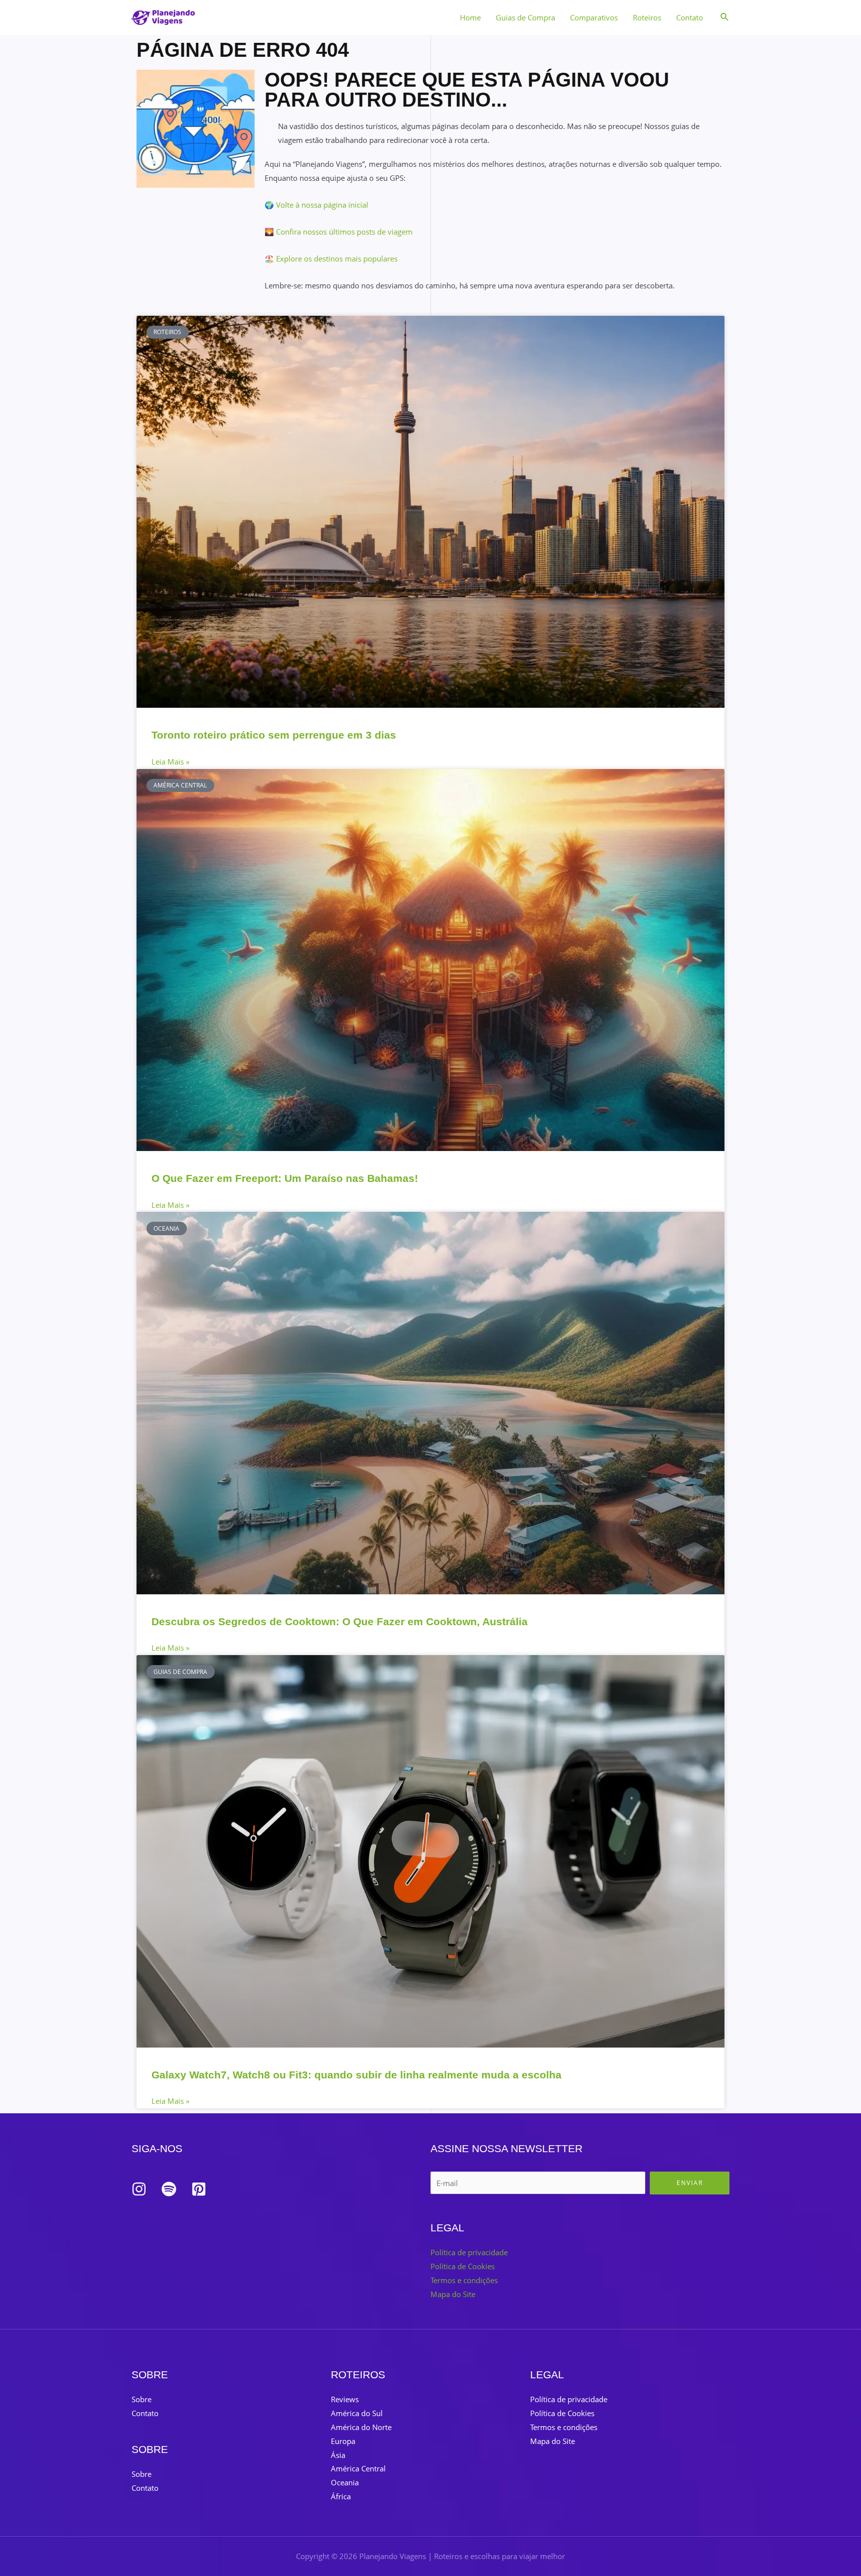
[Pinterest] (199, 2189)
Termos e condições (464, 2280)
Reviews (345, 2399)
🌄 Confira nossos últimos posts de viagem (339, 232)
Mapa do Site (453, 2294)
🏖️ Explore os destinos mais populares (331, 258)
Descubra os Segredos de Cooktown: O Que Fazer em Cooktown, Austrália (340, 1621)
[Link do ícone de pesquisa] (725, 17)
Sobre (142, 2399)
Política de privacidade (469, 2252)
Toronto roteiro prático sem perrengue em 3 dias (274, 735)
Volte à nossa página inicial (322, 205)
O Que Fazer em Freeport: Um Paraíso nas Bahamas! (285, 1178)
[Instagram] (139, 2189)
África (341, 2496)
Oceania (345, 2482)
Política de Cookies (463, 2266)
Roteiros (647, 17)
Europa (343, 2441)
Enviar (690, 2183)
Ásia (338, 2455)
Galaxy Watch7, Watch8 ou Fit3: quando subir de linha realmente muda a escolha (357, 2075)
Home (470, 17)
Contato (690, 17)
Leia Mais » (170, 762)
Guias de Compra (525, 17)
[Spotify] (169, 2189)
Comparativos (594, 17)
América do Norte (361, 2427)
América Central (358, 2468)
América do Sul (357, 2413)
